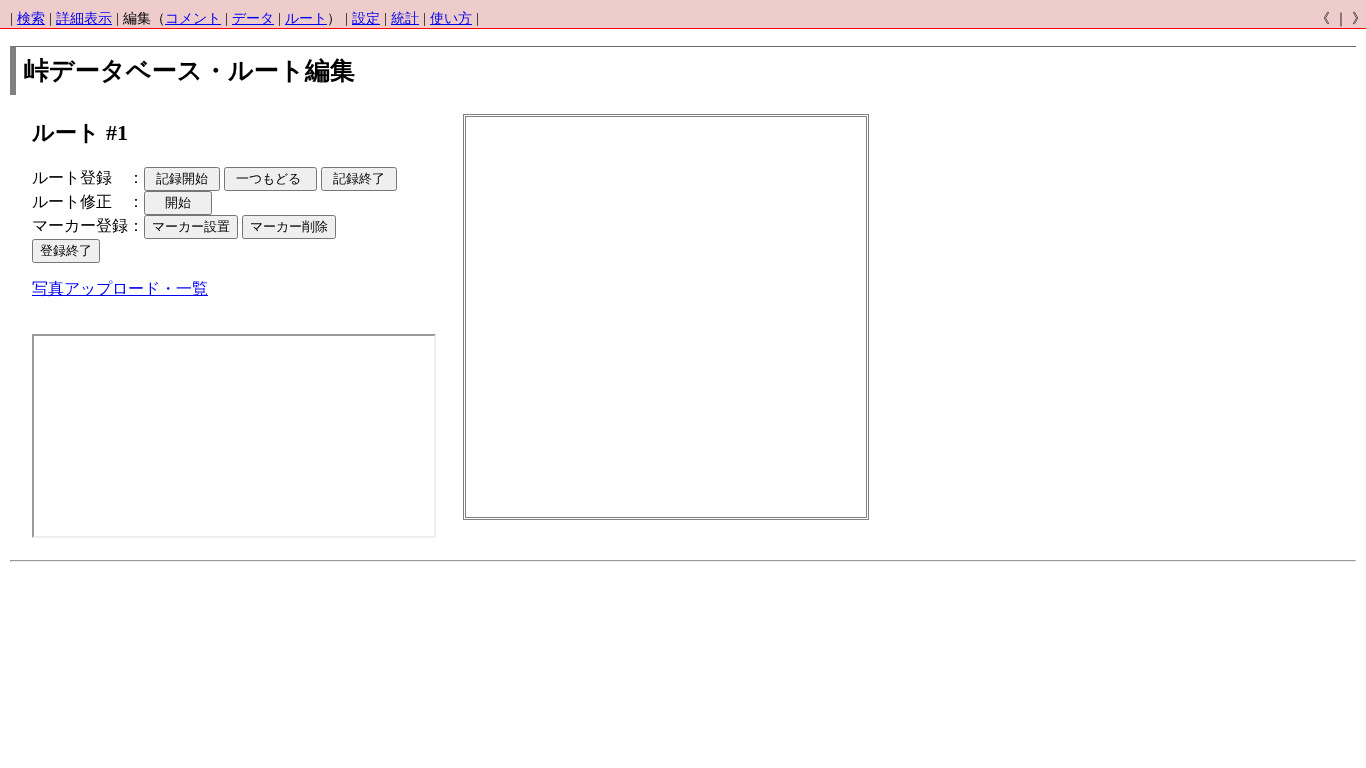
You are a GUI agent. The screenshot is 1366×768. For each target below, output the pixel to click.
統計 (405, 18)
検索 (31, 18)
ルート (306, 18)
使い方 (451, 18)
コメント (193, 18)
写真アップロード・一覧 (120, 288)
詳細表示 (84, 18)
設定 (366, 18)
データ (253, 18)
